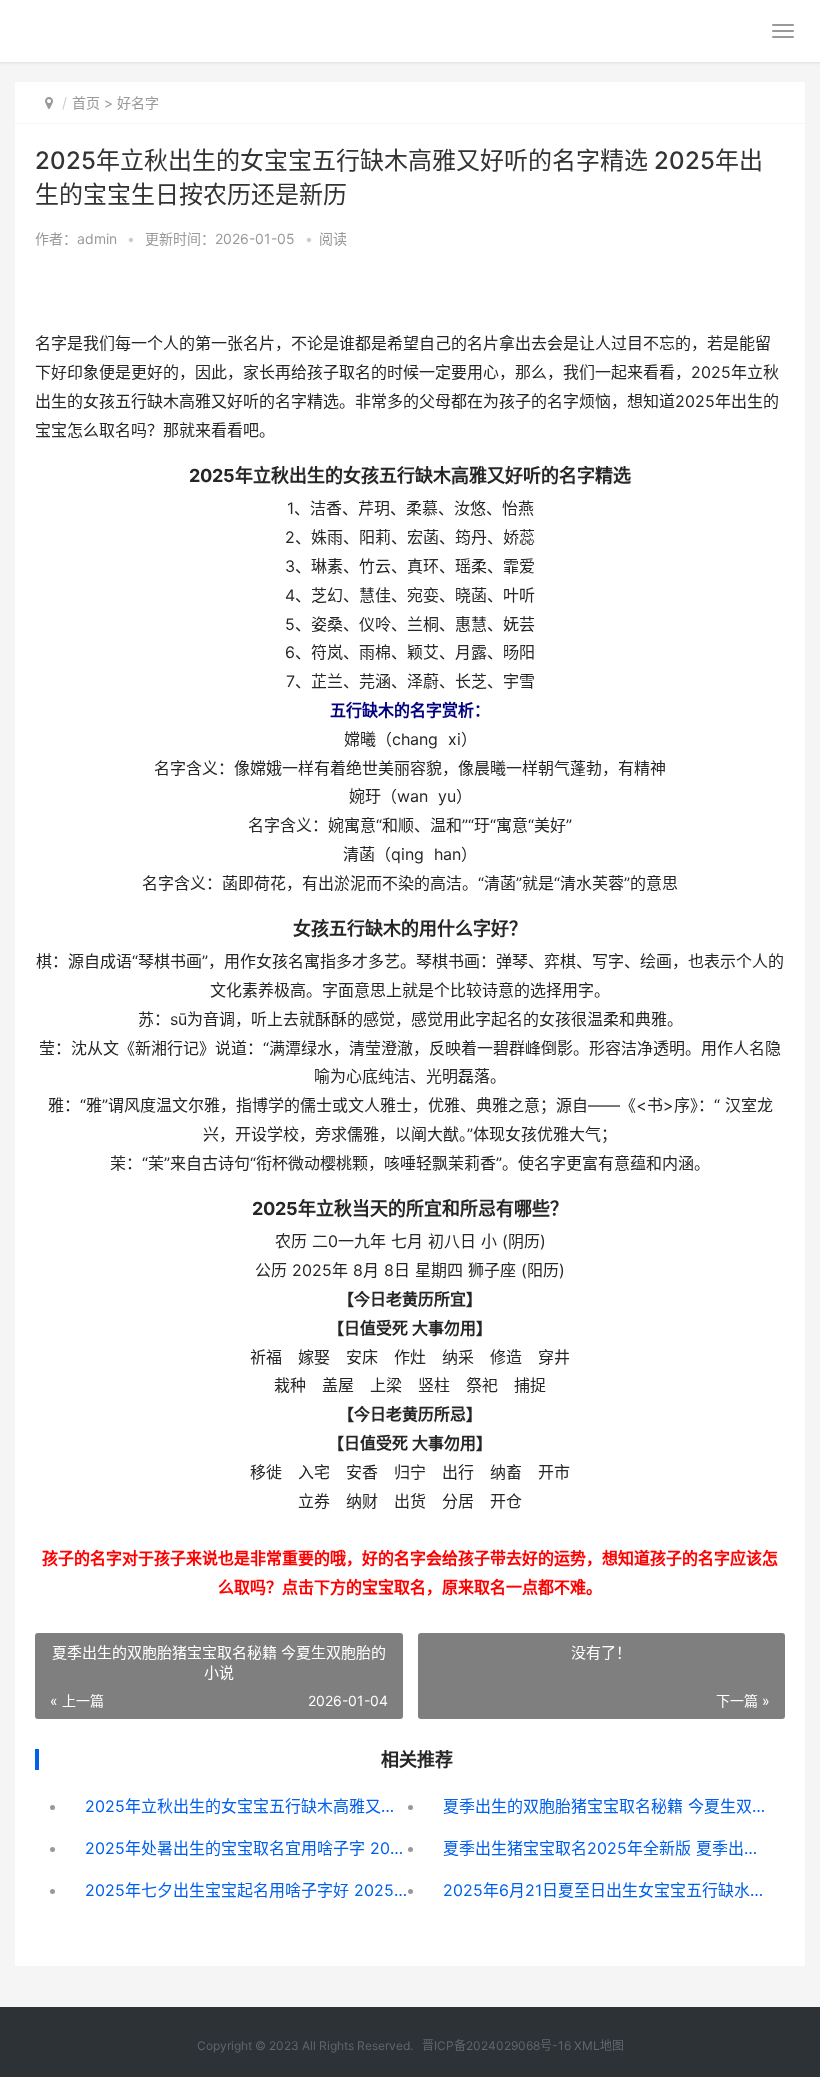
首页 (86, 102)
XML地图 (599, 2045)
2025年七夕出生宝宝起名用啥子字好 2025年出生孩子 (246, 1890)
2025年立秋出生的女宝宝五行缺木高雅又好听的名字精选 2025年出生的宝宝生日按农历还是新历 (246, 1806)
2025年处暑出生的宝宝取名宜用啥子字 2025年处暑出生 (246, 1848)
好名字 (138, 102)
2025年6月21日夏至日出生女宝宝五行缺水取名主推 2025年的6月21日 (604, 1890)
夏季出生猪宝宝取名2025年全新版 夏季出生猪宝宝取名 (604, 1848)
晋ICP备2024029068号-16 (496, 2045)
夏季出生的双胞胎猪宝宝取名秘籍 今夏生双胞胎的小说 (604, 1806)
